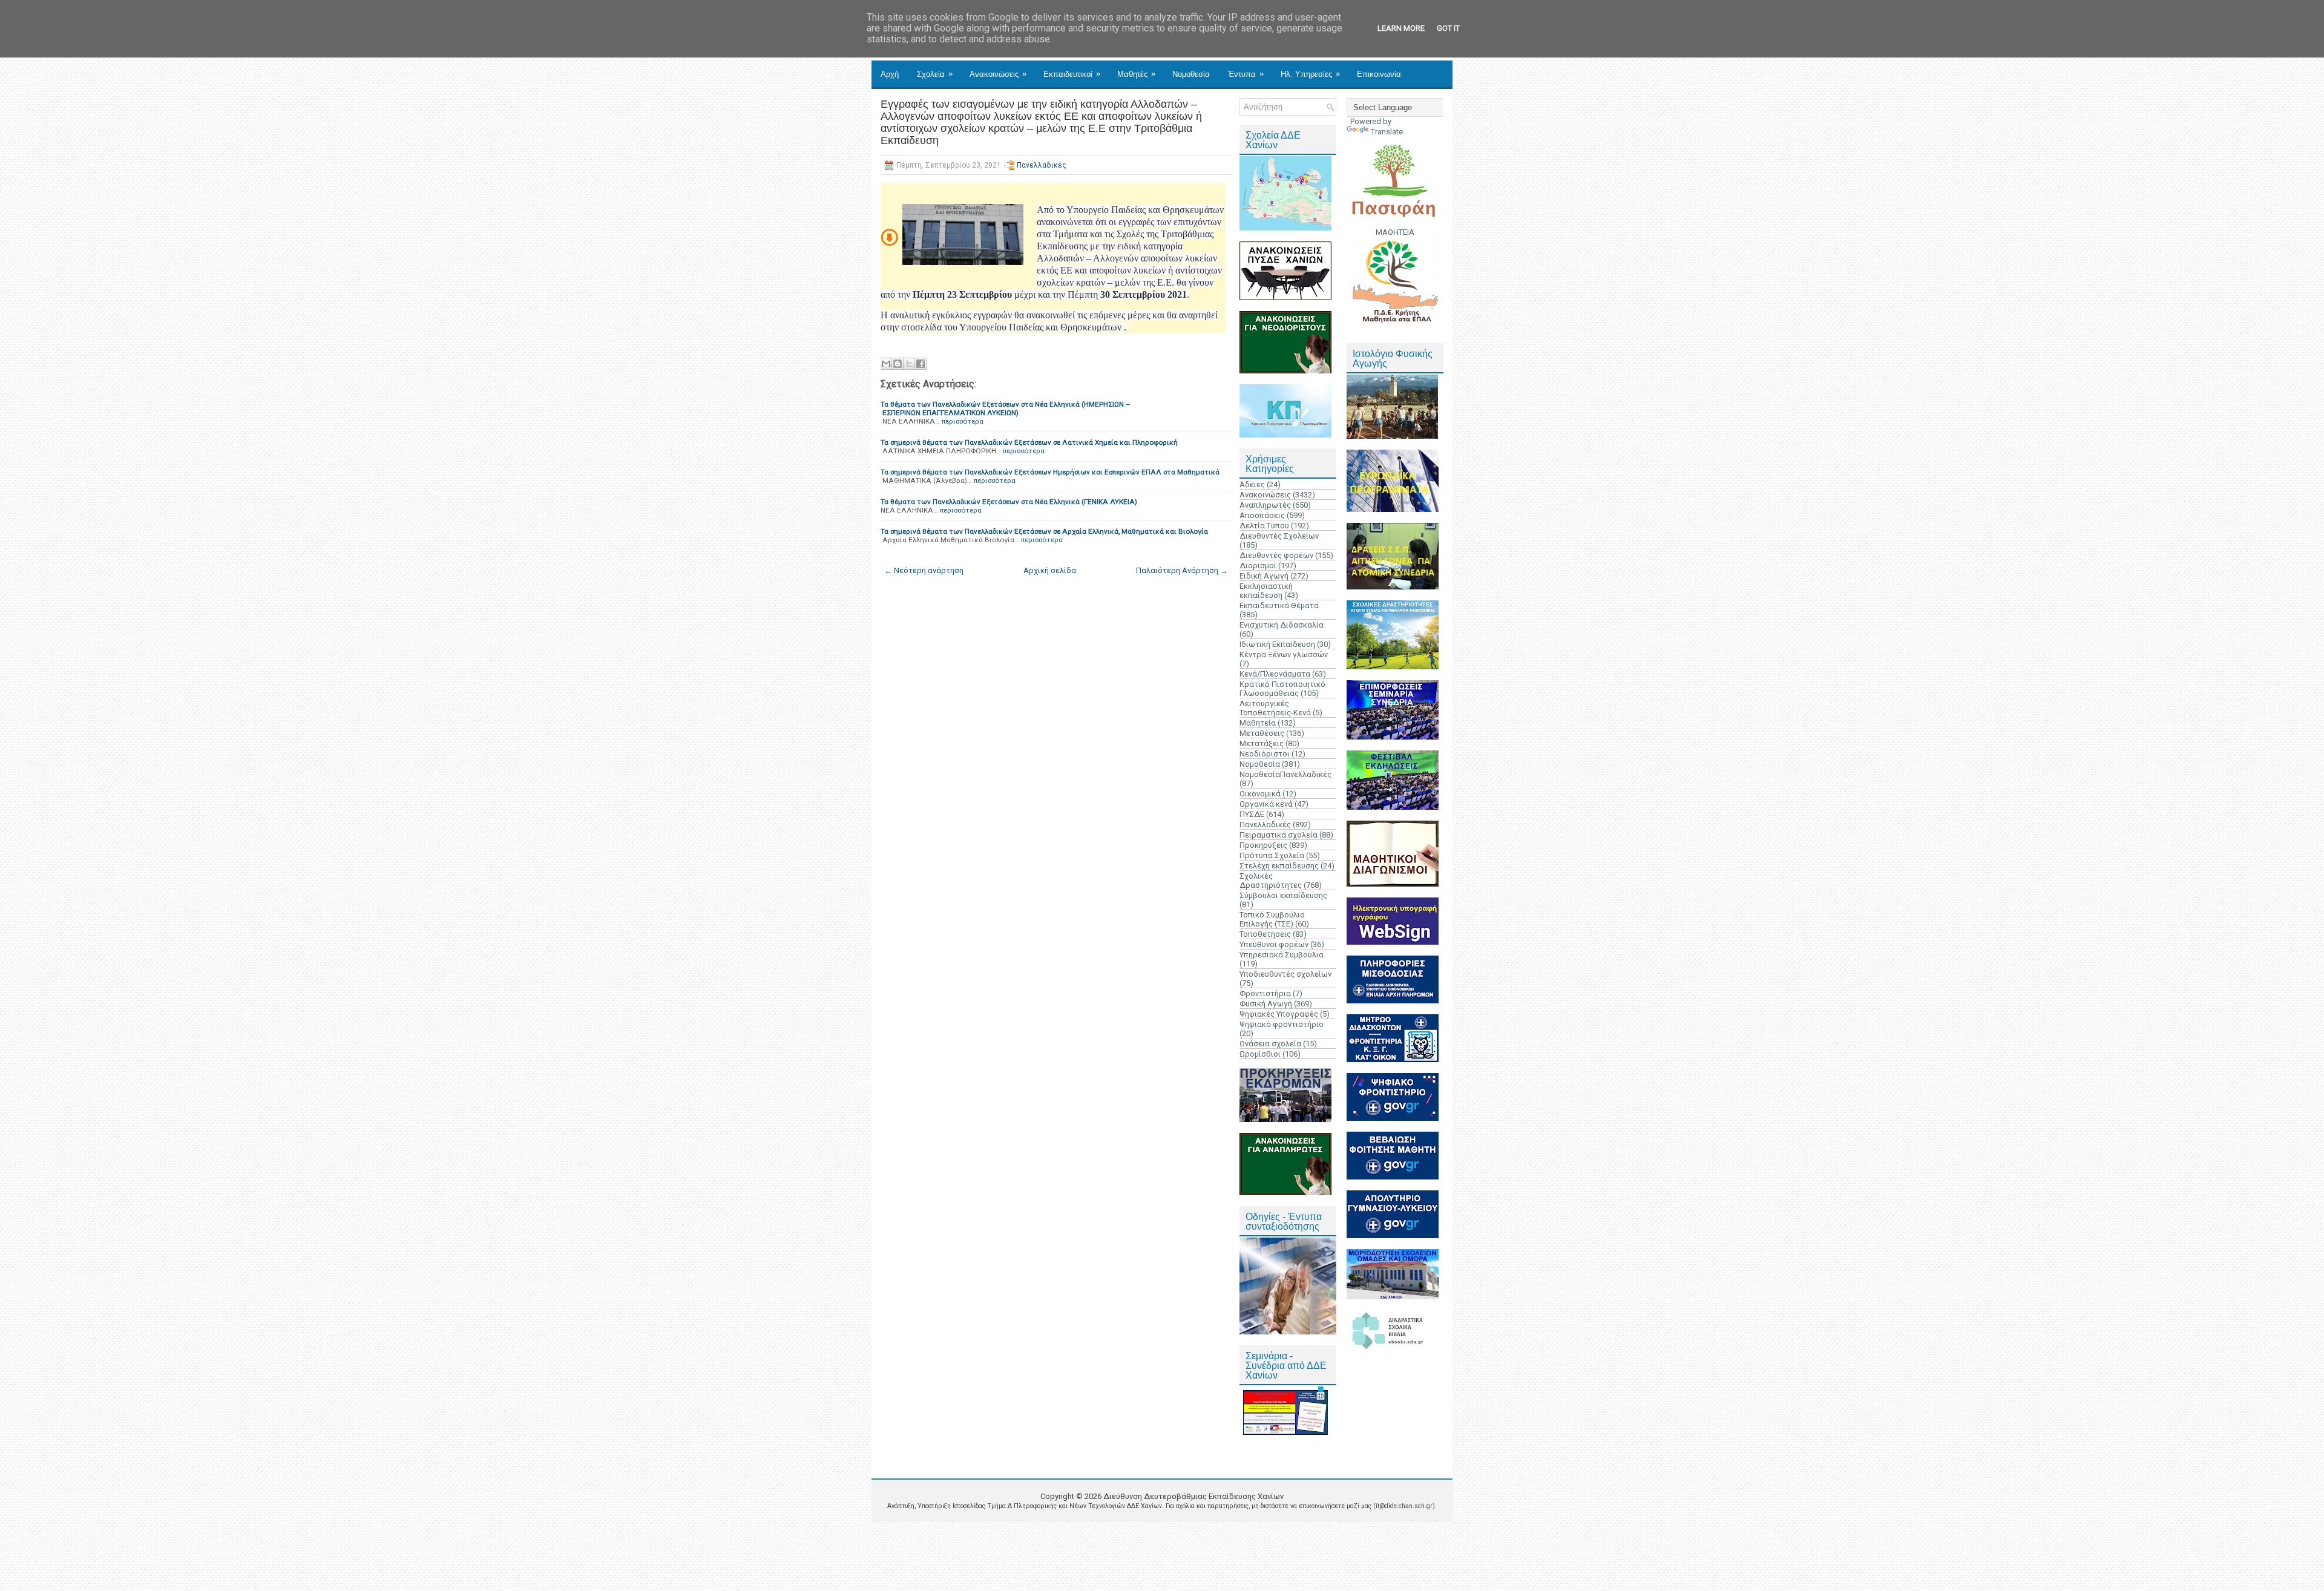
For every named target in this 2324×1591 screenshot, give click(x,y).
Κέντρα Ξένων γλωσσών (1284, 654)
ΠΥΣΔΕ (1252, 814)
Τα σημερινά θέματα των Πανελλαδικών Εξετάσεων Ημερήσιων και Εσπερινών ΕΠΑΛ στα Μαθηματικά (1050, 472)
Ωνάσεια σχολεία (1270, 1044)
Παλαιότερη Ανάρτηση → (1182, 570)
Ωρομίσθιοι (1260, 1054)
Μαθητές (1136, 74)
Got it (1448, 28)
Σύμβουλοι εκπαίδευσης (1283, 895)
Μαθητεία (1258, 723)
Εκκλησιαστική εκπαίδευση (1266, 591)
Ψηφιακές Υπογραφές (1279, 1014)
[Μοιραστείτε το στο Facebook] (921, 364)
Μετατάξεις (1262, 743)
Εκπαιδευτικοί (1072, 74)
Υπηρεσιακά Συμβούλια (1282, 955)
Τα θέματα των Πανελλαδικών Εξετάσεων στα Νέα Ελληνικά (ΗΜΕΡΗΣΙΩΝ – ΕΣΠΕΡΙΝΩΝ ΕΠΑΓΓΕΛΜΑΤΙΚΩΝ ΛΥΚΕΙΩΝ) (1006, 408)
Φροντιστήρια (1265, 993)
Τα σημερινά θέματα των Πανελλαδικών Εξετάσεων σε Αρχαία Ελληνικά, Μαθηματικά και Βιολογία (1044, 531)
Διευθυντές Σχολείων (1279, 536)
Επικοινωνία (1379, 74)
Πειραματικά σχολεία (1279, 835)
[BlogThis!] (898, 364)
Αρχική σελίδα (1050, 570)
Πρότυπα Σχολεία (1272, 855)
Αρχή (890, 74)
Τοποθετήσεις (1265, 934)
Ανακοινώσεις (998, 74)
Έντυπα (1246, 74)
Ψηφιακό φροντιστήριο (1282, 1024)
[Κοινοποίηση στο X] (909, 364)
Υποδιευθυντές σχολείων (1285, 974)
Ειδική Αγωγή (1264, 576)
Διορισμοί (1258, 566)
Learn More (1401, 28)
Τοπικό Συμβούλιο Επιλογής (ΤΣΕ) (1272, 919)
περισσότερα (963, 421)
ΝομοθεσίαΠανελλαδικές (1285, 774)
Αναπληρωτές (1265, 505)
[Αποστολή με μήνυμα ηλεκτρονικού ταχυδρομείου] (886, 364)
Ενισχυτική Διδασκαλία (1282, 625)
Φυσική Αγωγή (1266, 1004)
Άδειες (1252, 484)
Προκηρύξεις (1263, 845)
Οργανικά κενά (1266, 804)
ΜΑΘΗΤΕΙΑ (1395, 232)
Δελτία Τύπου (1264, 526)
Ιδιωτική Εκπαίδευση (1277, 644)
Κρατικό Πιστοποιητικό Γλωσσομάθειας (1282, 689)
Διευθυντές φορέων (1276, 555)
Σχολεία (935, 74)
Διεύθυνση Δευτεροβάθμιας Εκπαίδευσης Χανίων (1193, 1496)
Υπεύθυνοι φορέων (1274, 944)
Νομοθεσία (1191, 74)
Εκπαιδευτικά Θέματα (1279, 605)
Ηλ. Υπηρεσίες (1310, 74)
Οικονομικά (1260, 794)
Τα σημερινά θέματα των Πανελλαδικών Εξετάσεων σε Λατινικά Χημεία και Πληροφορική (1029, 442)
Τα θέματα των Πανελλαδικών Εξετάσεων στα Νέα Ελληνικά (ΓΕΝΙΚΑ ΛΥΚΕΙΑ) (1009, 502)
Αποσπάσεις (1262, 515)
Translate (1387, 132)
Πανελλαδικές (1042, 165)
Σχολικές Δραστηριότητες (1271, 881)
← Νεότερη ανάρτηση (924, 570)
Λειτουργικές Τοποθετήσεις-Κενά (1275, 708)
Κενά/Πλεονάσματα (1275, 674)
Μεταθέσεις (1262, 733)
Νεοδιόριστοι (1265, 754)
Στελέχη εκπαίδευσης (1279, 866)
